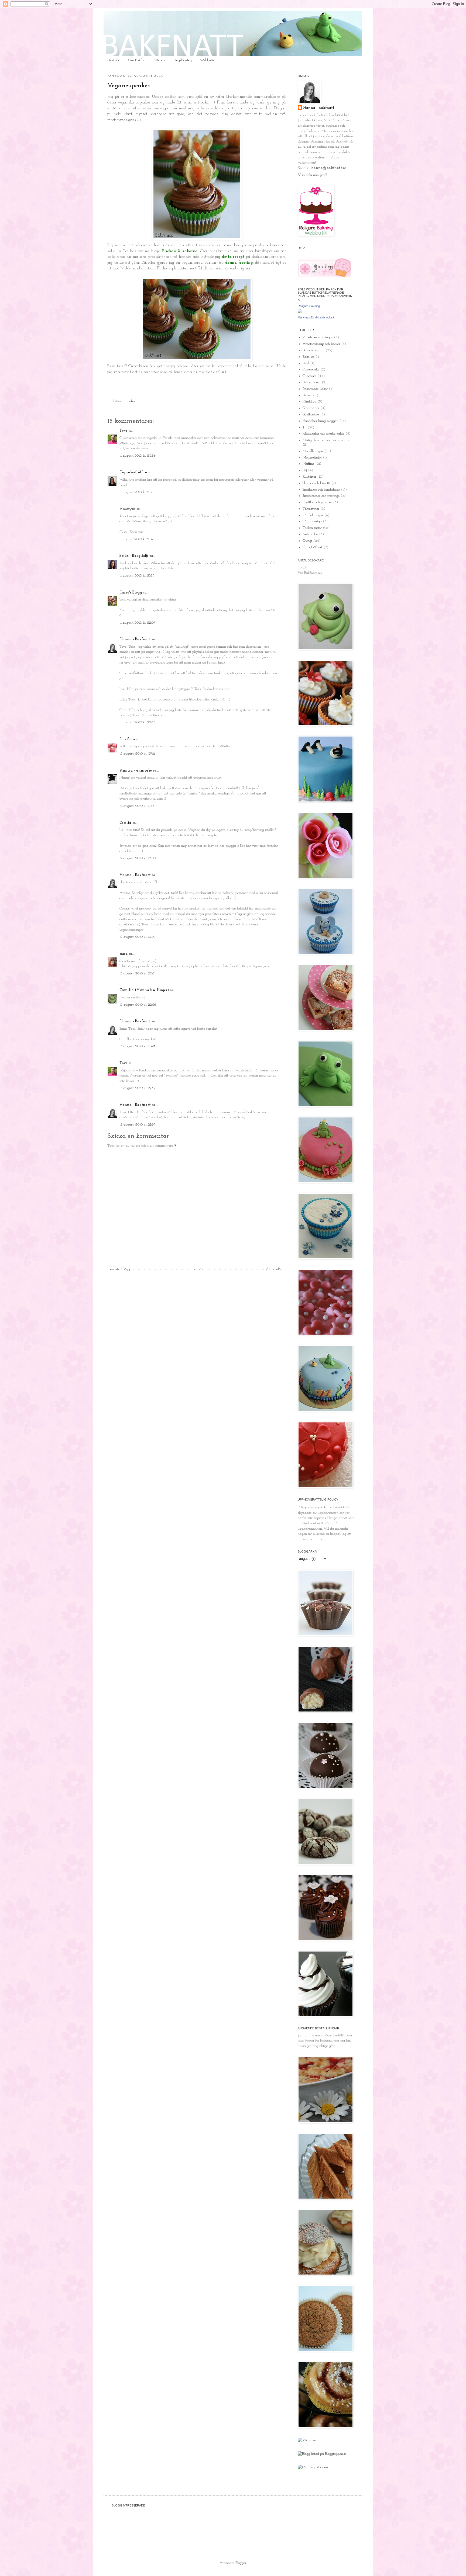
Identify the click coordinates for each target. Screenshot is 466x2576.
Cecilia (125, 823)
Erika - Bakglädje (134, 556)
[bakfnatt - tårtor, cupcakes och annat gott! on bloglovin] (325, 277)
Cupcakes (129, 401)
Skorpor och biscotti (316, 483)
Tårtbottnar (311, 509)
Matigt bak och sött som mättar (326, 440)
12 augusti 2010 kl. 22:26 (138, 1005)
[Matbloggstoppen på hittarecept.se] (313, 2467)
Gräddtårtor (311, 408)
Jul (304, 427)
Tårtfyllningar (313, 515)
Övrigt (307, 541)
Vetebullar (310, 534)
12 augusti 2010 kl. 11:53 (137, 806)
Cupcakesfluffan (133, 472)
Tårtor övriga (312, 521)
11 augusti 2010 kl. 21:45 (137, 539)
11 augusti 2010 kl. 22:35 (137, 722)
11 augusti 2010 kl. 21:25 (137, 492)
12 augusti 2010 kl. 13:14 (137, 937)
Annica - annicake (136, 771)
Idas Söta (127, 739)
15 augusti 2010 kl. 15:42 (138, 1088)
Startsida (114, 60)
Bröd (306, 363)
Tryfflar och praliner (317, 502)
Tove (123, 431)
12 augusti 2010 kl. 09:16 (138, 754)
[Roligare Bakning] (300, 312)
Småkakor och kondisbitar (321, 490)
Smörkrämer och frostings (321, 496)
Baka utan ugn (313, 350)
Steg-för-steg (183, 60)
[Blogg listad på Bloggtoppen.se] (322, 2454)
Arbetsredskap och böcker (321, 344)
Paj (305, 470)
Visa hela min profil (312, 175)
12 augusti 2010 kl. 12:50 (138, 858)
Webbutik (207, 60)
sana (124, 954)
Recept (161, 60)
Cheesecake (311, 369)
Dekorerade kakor (315, 389)
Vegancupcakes (129, 86)
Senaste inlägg (119, 1269)
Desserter (309, 395)
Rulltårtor (309, 477)
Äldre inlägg (275, 1269)
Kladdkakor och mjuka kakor (323, 434)
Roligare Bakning (309, 306)
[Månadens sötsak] (307, 2440)
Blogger (241, 2563)
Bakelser (309, 357)
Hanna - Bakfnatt (135, 639)
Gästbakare (311, 414)
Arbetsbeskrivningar (318, 337)
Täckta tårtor (312, 528)
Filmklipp (309, 402)
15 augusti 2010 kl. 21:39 (137, 1125)
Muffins (308, 464)
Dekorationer (312, 382)
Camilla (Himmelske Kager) (144, 990)
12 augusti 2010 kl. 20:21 (138, 973)
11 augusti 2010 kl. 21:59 (137, 576)
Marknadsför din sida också (316, 317)
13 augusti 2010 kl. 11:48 (137, 1046)
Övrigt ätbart (312, 547)
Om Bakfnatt (138, 60)
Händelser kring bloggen (321, 421)
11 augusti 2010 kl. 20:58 (138, 456)
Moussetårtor (312, 458)
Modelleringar (313, 451)
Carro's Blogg (131, 593)
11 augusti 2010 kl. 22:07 (138, 623)
